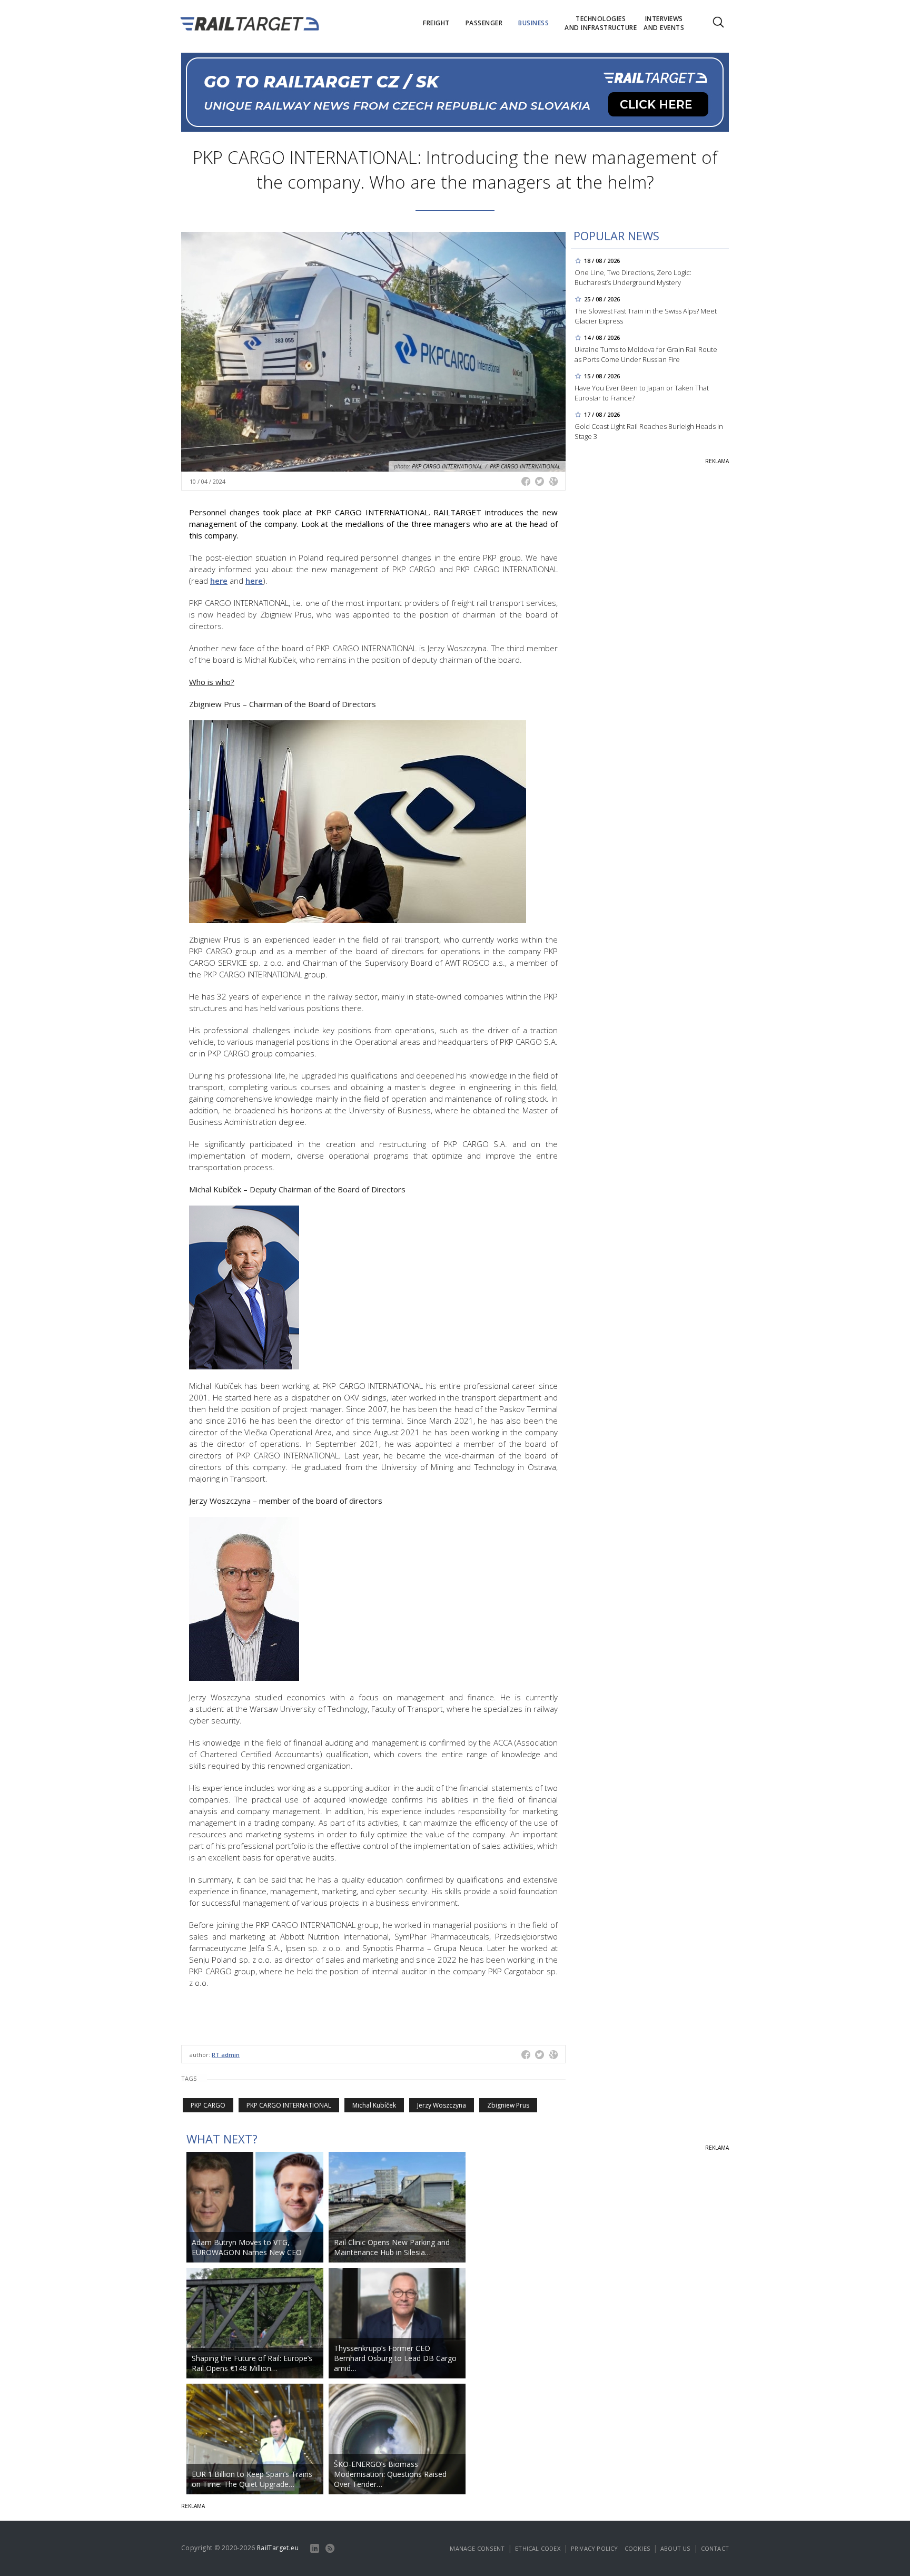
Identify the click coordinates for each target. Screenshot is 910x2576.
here (219, 581)
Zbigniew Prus (508, 2105)
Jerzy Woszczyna (442, 2105)
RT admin (226, 2055)
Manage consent (477, 2548)
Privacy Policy (595, 2548)
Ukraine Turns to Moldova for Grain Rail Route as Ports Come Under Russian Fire (646, 354)
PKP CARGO (208, 2105)
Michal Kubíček (374, 2105)
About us (675, 2548)
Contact (715, 2548)
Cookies (637, 2548)
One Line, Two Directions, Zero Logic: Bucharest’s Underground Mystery (633, 277)
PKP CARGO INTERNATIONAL (289, 2105)
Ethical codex (538, 2548)
